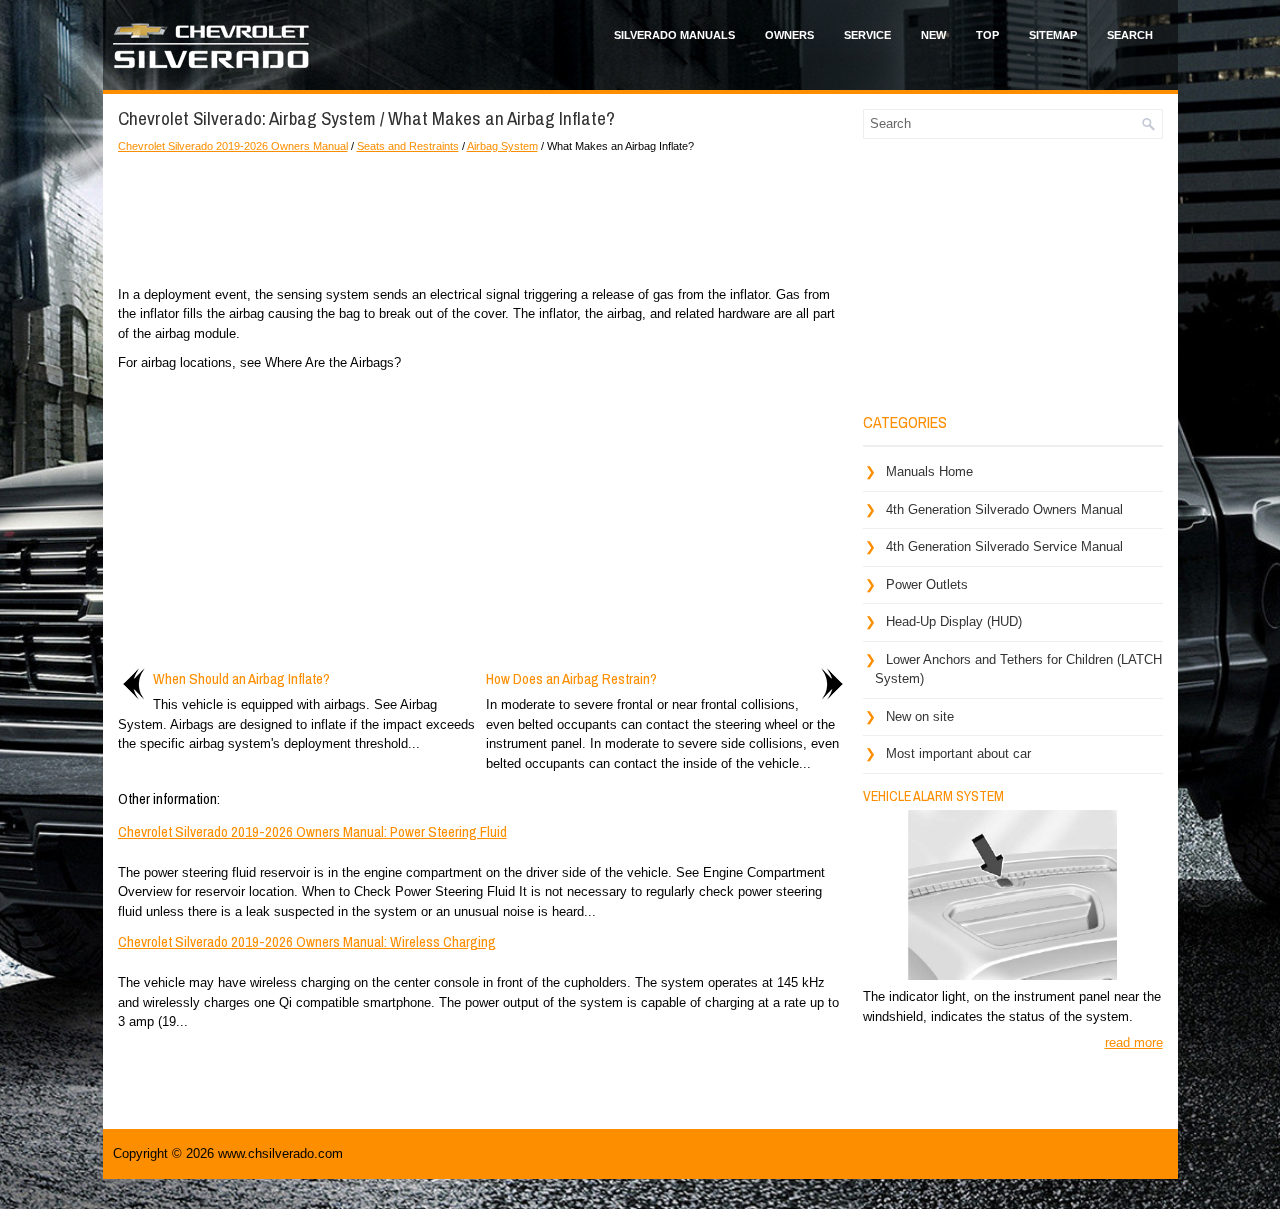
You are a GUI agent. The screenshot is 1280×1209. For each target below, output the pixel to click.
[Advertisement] (483, 215)
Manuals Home (929, 471)
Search (1130, 35)
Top (987, 35)
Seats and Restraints (408, 146)
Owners (789, 35)
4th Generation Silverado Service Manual (1004, 546)
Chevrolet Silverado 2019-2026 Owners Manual (233, 146)
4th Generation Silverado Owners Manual (1004, 509)
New (933, 35)
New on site (920, 716)
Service (867, 35)
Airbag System (502, 146)
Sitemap (1053, 35)
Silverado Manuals (674, 35)
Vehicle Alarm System (933, 796)
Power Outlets (927, 584)
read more (1134, 1042)
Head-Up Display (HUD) (954, 621)
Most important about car (958, 753)
